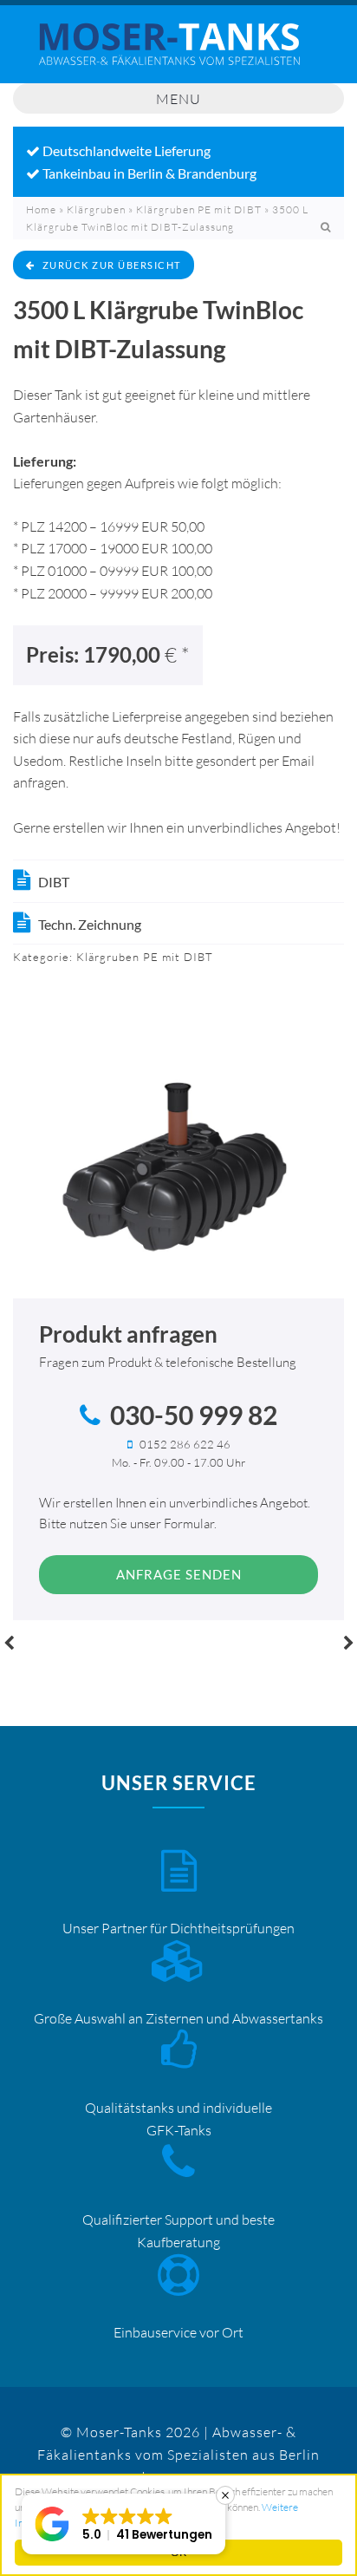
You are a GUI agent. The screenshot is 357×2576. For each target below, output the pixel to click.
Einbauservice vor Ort (178, 2332)
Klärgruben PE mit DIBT (199, 209)
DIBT (54, 882)
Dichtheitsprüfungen (232, 1928)
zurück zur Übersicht (112, 265)
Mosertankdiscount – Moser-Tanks (178, 53)
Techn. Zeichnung (90, 924)
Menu (178, 99)
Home (41, 209)
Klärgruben (96, 209)
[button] (123, 2524)
